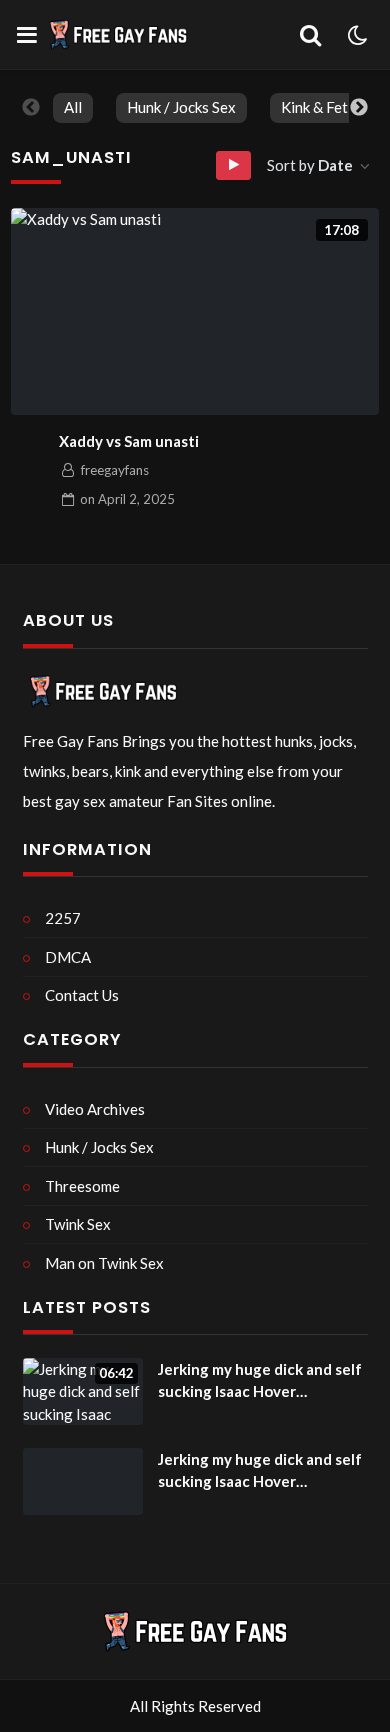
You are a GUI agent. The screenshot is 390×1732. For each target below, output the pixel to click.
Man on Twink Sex (104, 1263)
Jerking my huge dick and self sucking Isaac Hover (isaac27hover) (260, 1381)
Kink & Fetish (324, 107)
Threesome (82, 1186)
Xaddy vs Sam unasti (129, 441)
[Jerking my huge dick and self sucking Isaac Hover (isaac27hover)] (83, 1482)
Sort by (310, 165)
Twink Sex (78, 1224)
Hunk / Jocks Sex (181, 107)
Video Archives (95, 1109)
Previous (31, 108)
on (127, 499)
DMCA (68, 957)
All (73, 107)
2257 (63, 918)
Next (359, 108)
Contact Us (82, 995)
